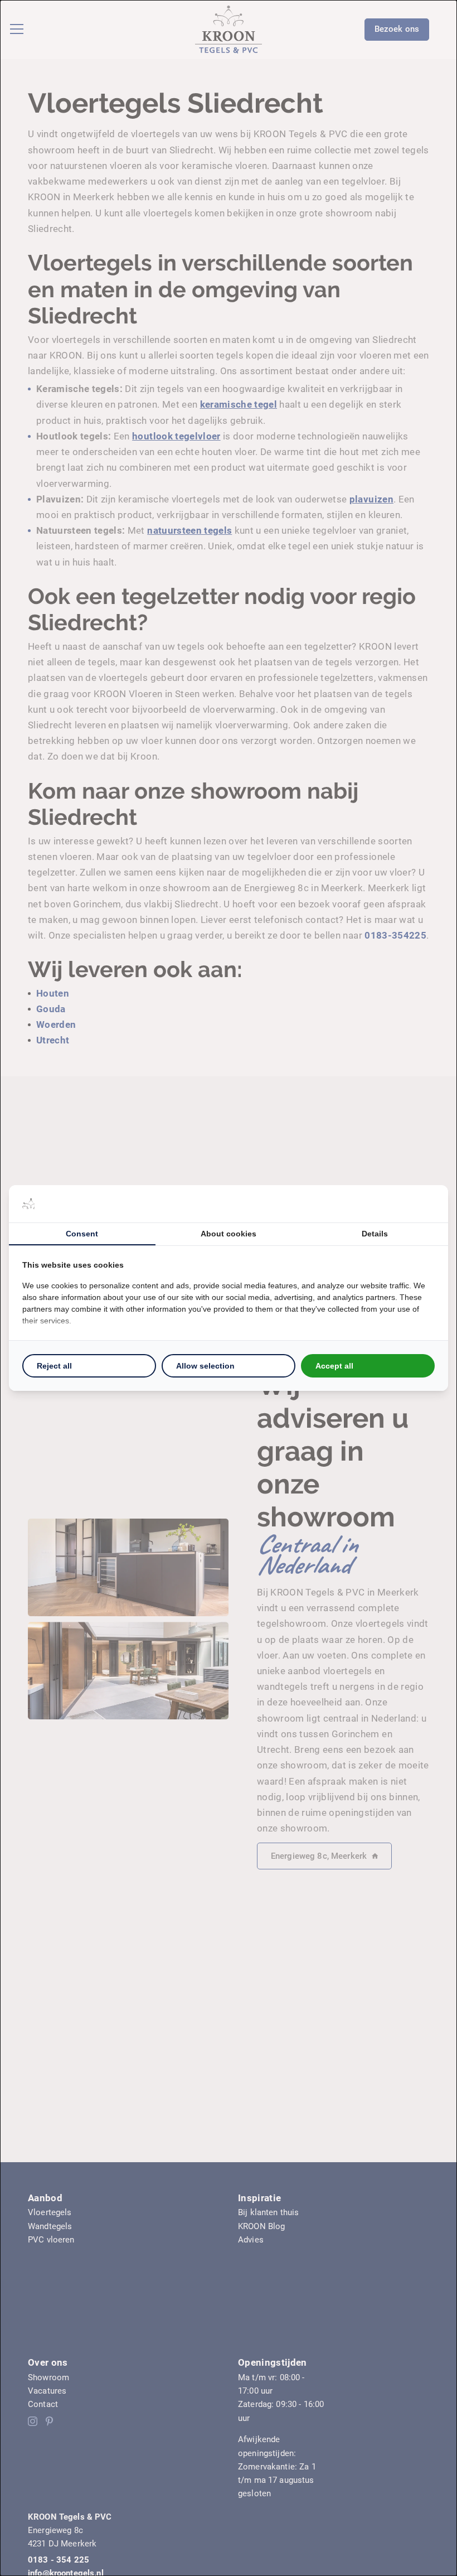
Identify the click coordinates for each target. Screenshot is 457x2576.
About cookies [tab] (229, 1234)
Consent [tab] (82, 1234)
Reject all (54, 1366)
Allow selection (205, 1366)
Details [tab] (375, 1234)
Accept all (334, 1366)
